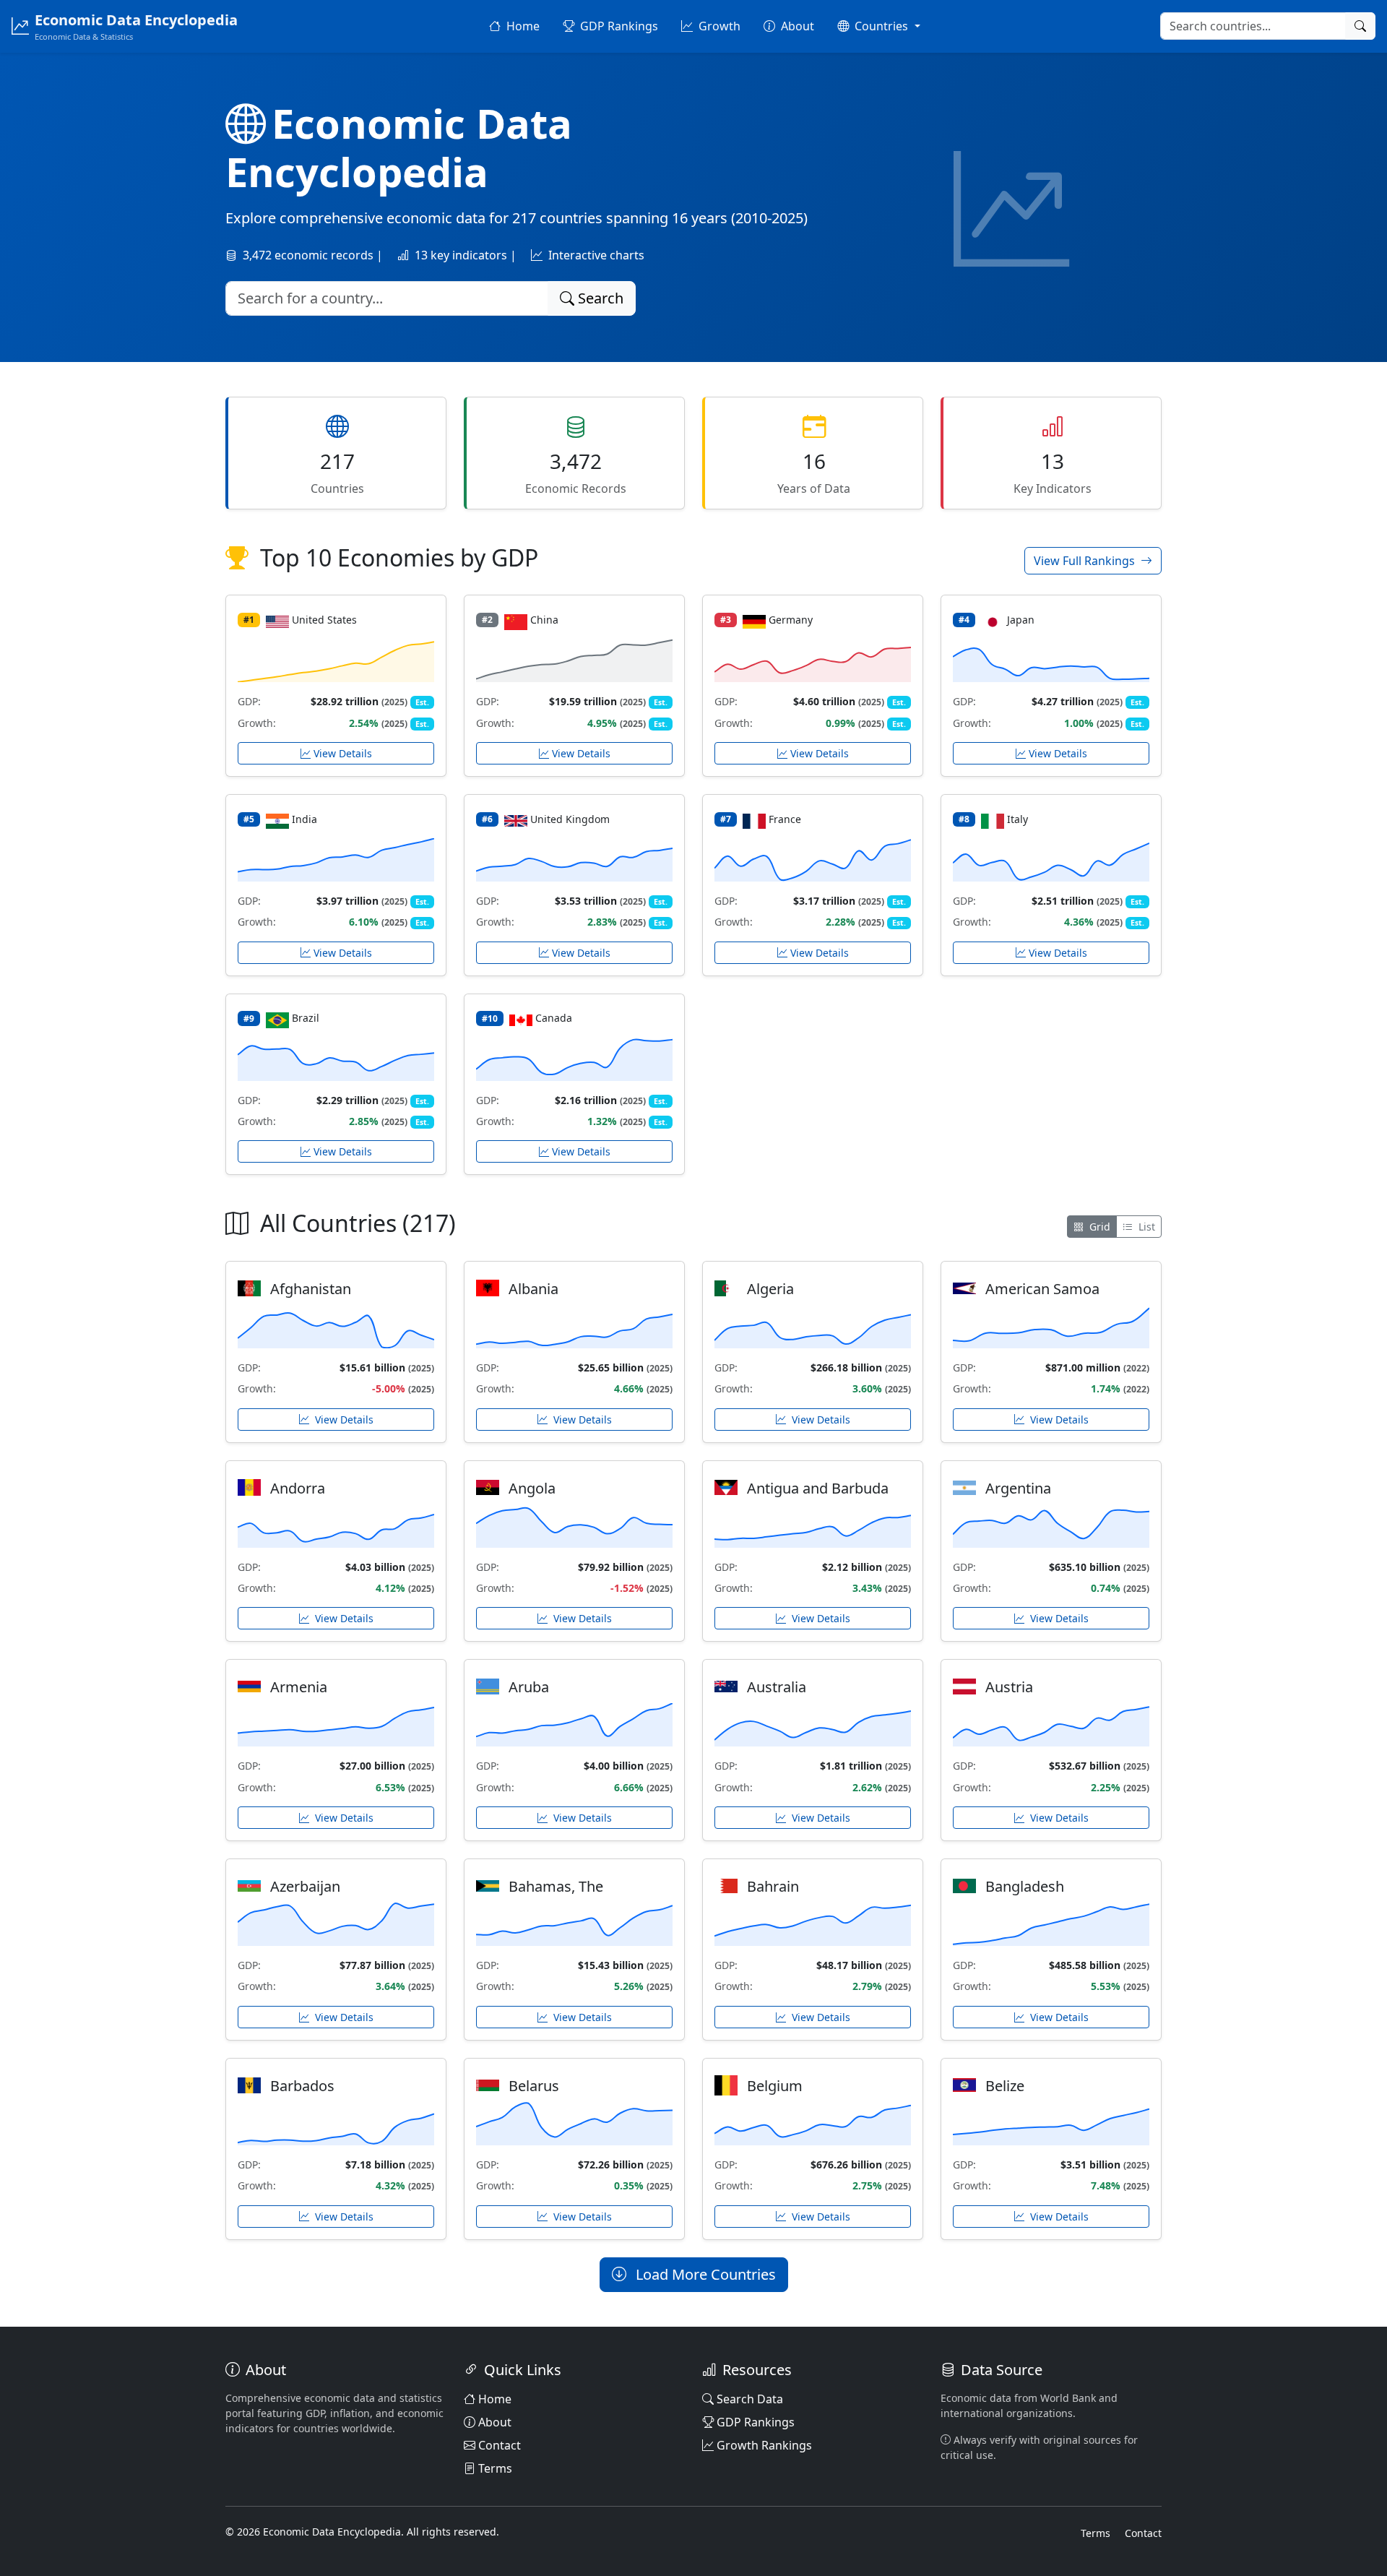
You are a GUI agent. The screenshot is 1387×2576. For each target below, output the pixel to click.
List (1145, 1227)
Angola (532, 1488)
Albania (533, 1289)
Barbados (302, 2086)
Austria (1009, 1687)
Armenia (299, 1687)
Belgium (775, 2086)
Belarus (534, 2086)
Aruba (529, 1687)
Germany (791, 620)
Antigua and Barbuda (818, 1488)
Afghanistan (311, 1289)
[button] (878, 26)
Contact (500, 2445)
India (304, 819)
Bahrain (773, 1886)
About (495, 2422)
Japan (1021, 620)
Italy (1017, 819)
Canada (554, 1018)
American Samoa (1042, 1289)
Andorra (298, 1488)
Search (599, 298)
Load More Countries (704, 2274)
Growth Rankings (764, 2445)
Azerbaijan (305, 1886)
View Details (343, 753)
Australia (777, 1687)
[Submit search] (1360, 26)
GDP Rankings (756, 2422)
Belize (1005, 2086)
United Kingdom (570, 819)
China (544, 620)
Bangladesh (1025, 1886)
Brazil (306, 1018)
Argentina (1018, 1488)
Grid (1098, 1227)
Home (495, 2399)
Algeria (770, 1289)
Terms (495, 2468)
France (785, 819)
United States (324, 620)
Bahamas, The (556, 1886)
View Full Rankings (1086, 561)
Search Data (750, 2399)
